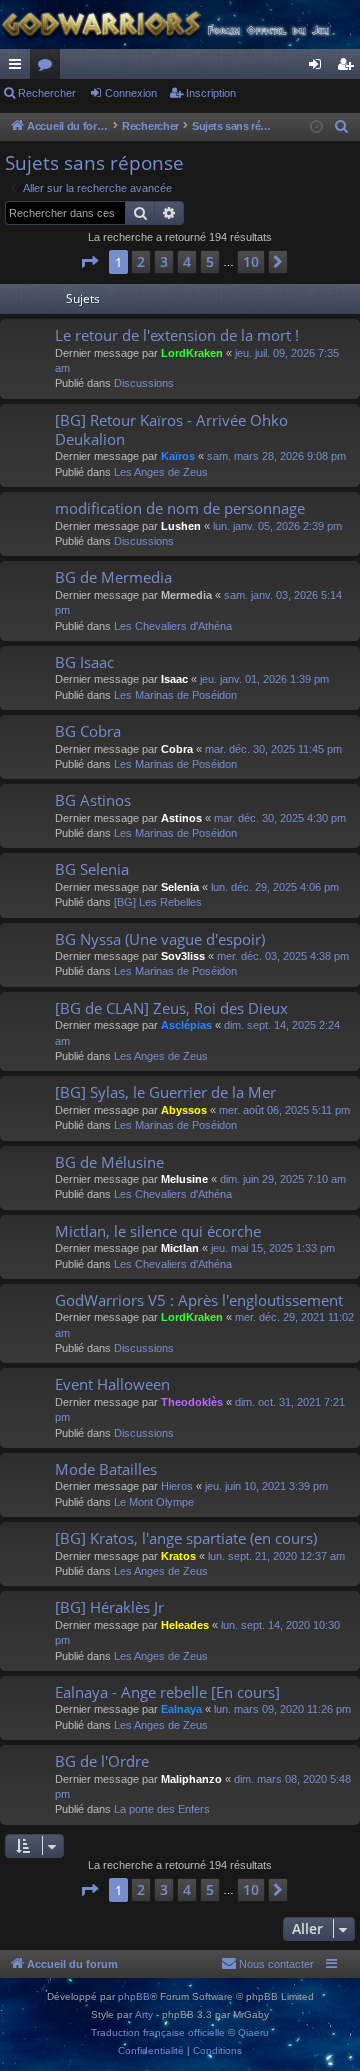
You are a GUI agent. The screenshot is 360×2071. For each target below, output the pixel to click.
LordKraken (192, 353)
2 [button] (141, 261)
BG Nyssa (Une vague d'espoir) (160, 939)
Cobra (177, 749)
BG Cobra (88, 731)
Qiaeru (253, 2032)
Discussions (144, 383)
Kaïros (178, 456)
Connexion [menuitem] (319, 68)
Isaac (174, 679)
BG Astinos (93, 800)
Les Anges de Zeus (161, 472)
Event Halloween (112, 1384)
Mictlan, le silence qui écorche (158, 1231)
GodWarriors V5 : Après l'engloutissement (199, 1300)
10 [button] (251, 261)
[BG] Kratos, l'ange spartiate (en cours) (186, 1538)
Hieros (177, 1486)
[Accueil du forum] (180, 24)
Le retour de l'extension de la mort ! (177, 335)
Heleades (185, 1625)
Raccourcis (19, 68)
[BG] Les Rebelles (158, 902)
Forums (49, 68)
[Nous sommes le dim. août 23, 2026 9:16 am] (316, 127)
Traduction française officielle (158, 2032)
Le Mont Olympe (154, 1502)
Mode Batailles (106, 1469)
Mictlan (180, 1248)
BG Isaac (84, 662)
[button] (89, 262)
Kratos (178, 1556)
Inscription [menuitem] (349, 68)
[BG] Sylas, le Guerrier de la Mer (165, 1092)
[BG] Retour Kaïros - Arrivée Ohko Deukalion (171, 429)
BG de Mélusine (109, 1162)
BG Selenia (92, 869)
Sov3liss (183, 956)
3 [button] (164, 261)
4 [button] (187, 261)
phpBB (134, 1996)
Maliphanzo (191, 1779)
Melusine (184, 1179)
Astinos (181, 818)
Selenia (180, 887)
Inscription (211, 93)
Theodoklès (192, 1402)
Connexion (131, 93)
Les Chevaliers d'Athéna (173, 626)
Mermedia (186, 595)
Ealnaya (181, 1709)
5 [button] (210, 261)
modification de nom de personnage (180, 508)
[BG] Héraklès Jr (109, 1607)
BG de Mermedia (113, 577)
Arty (144, 2014)
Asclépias (186, 1025)
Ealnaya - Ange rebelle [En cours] (167, 1692)
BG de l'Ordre (102, 1761)
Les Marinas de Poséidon (175, 695)
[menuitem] (342, 127)
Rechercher (47, 93)
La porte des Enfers (162, 1809)
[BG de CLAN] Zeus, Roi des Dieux (171, 1008)
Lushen (181, 526)
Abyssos (184, 1110)
